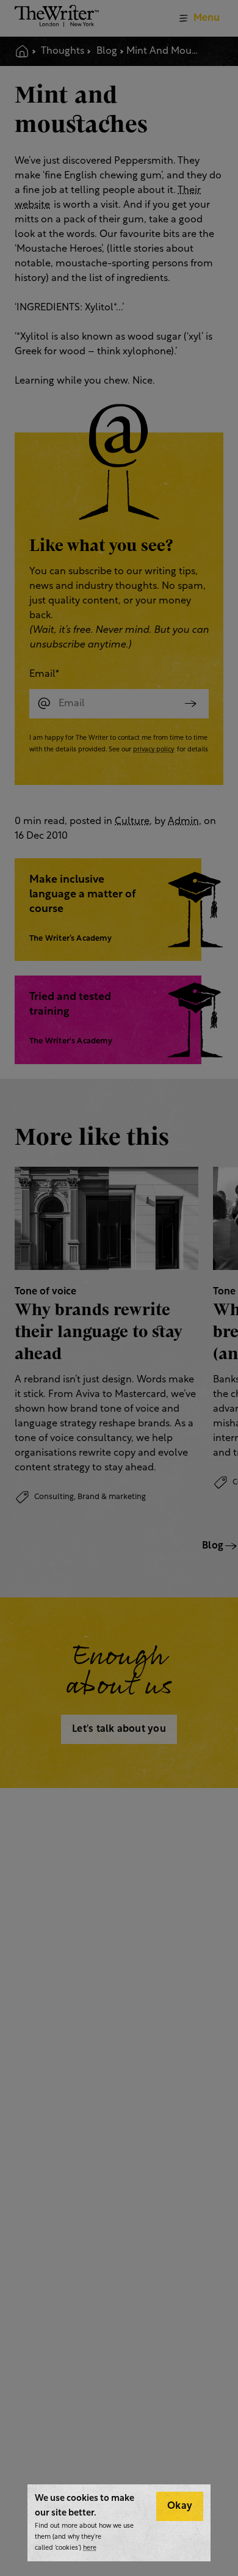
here (90, 2548)
